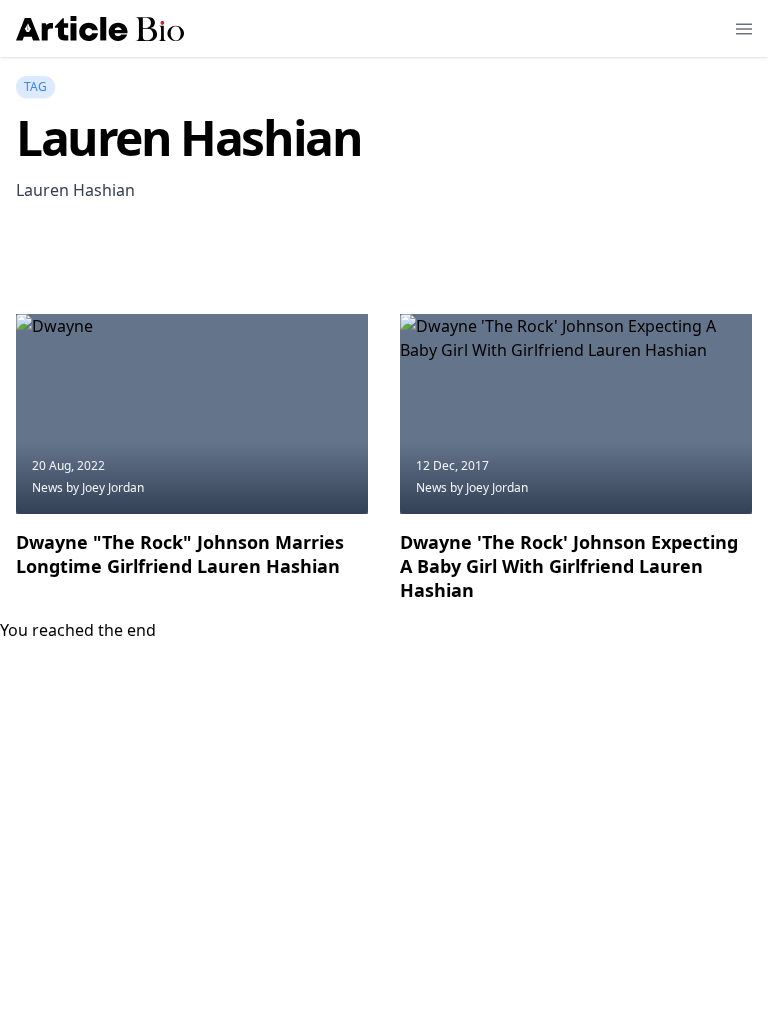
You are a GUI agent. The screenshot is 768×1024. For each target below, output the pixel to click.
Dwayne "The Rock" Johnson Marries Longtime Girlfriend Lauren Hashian (180, 554)
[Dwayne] (192, 414)
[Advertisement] (380, 263)
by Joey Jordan (105, 487)
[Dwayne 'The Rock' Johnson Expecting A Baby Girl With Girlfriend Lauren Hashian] (576, 414)
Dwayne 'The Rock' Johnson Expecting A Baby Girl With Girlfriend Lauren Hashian (569, 566)
